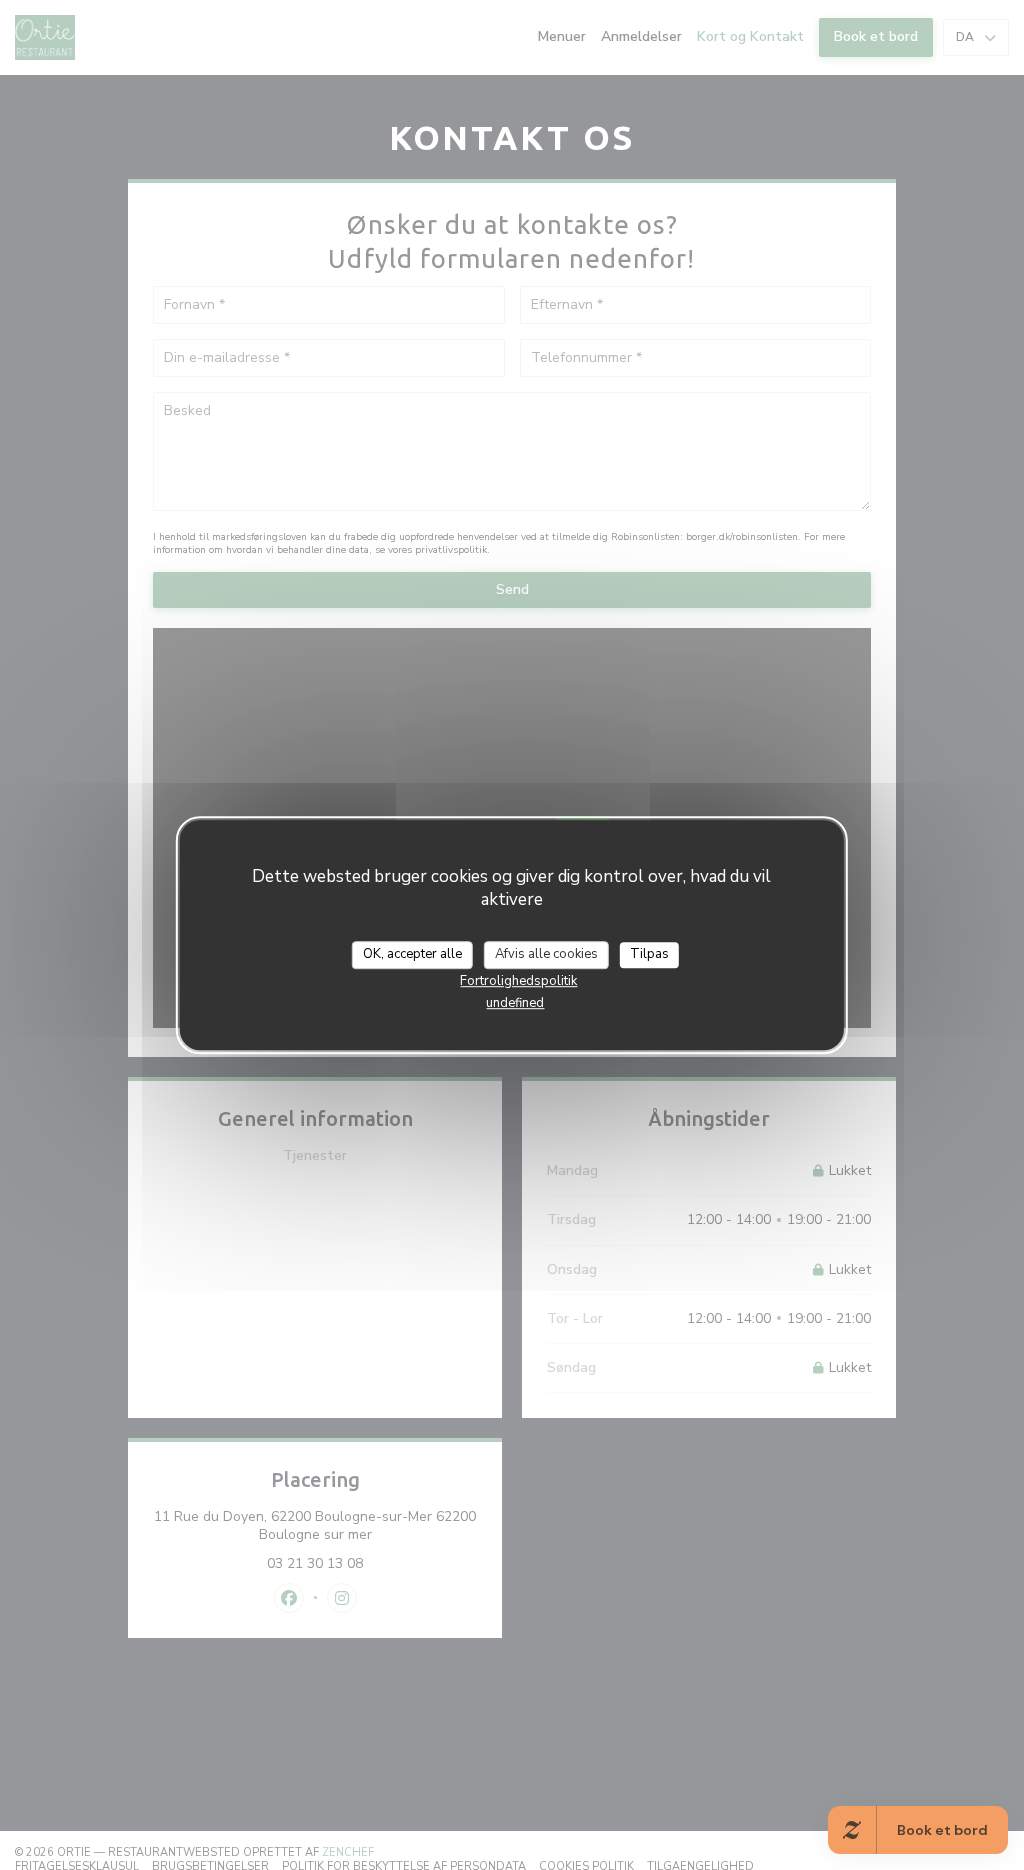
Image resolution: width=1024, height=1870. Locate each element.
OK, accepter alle (412, 954)
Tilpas (649, 954)
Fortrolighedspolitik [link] (518, 981)
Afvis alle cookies (546, 954)
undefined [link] (515, 1003)
